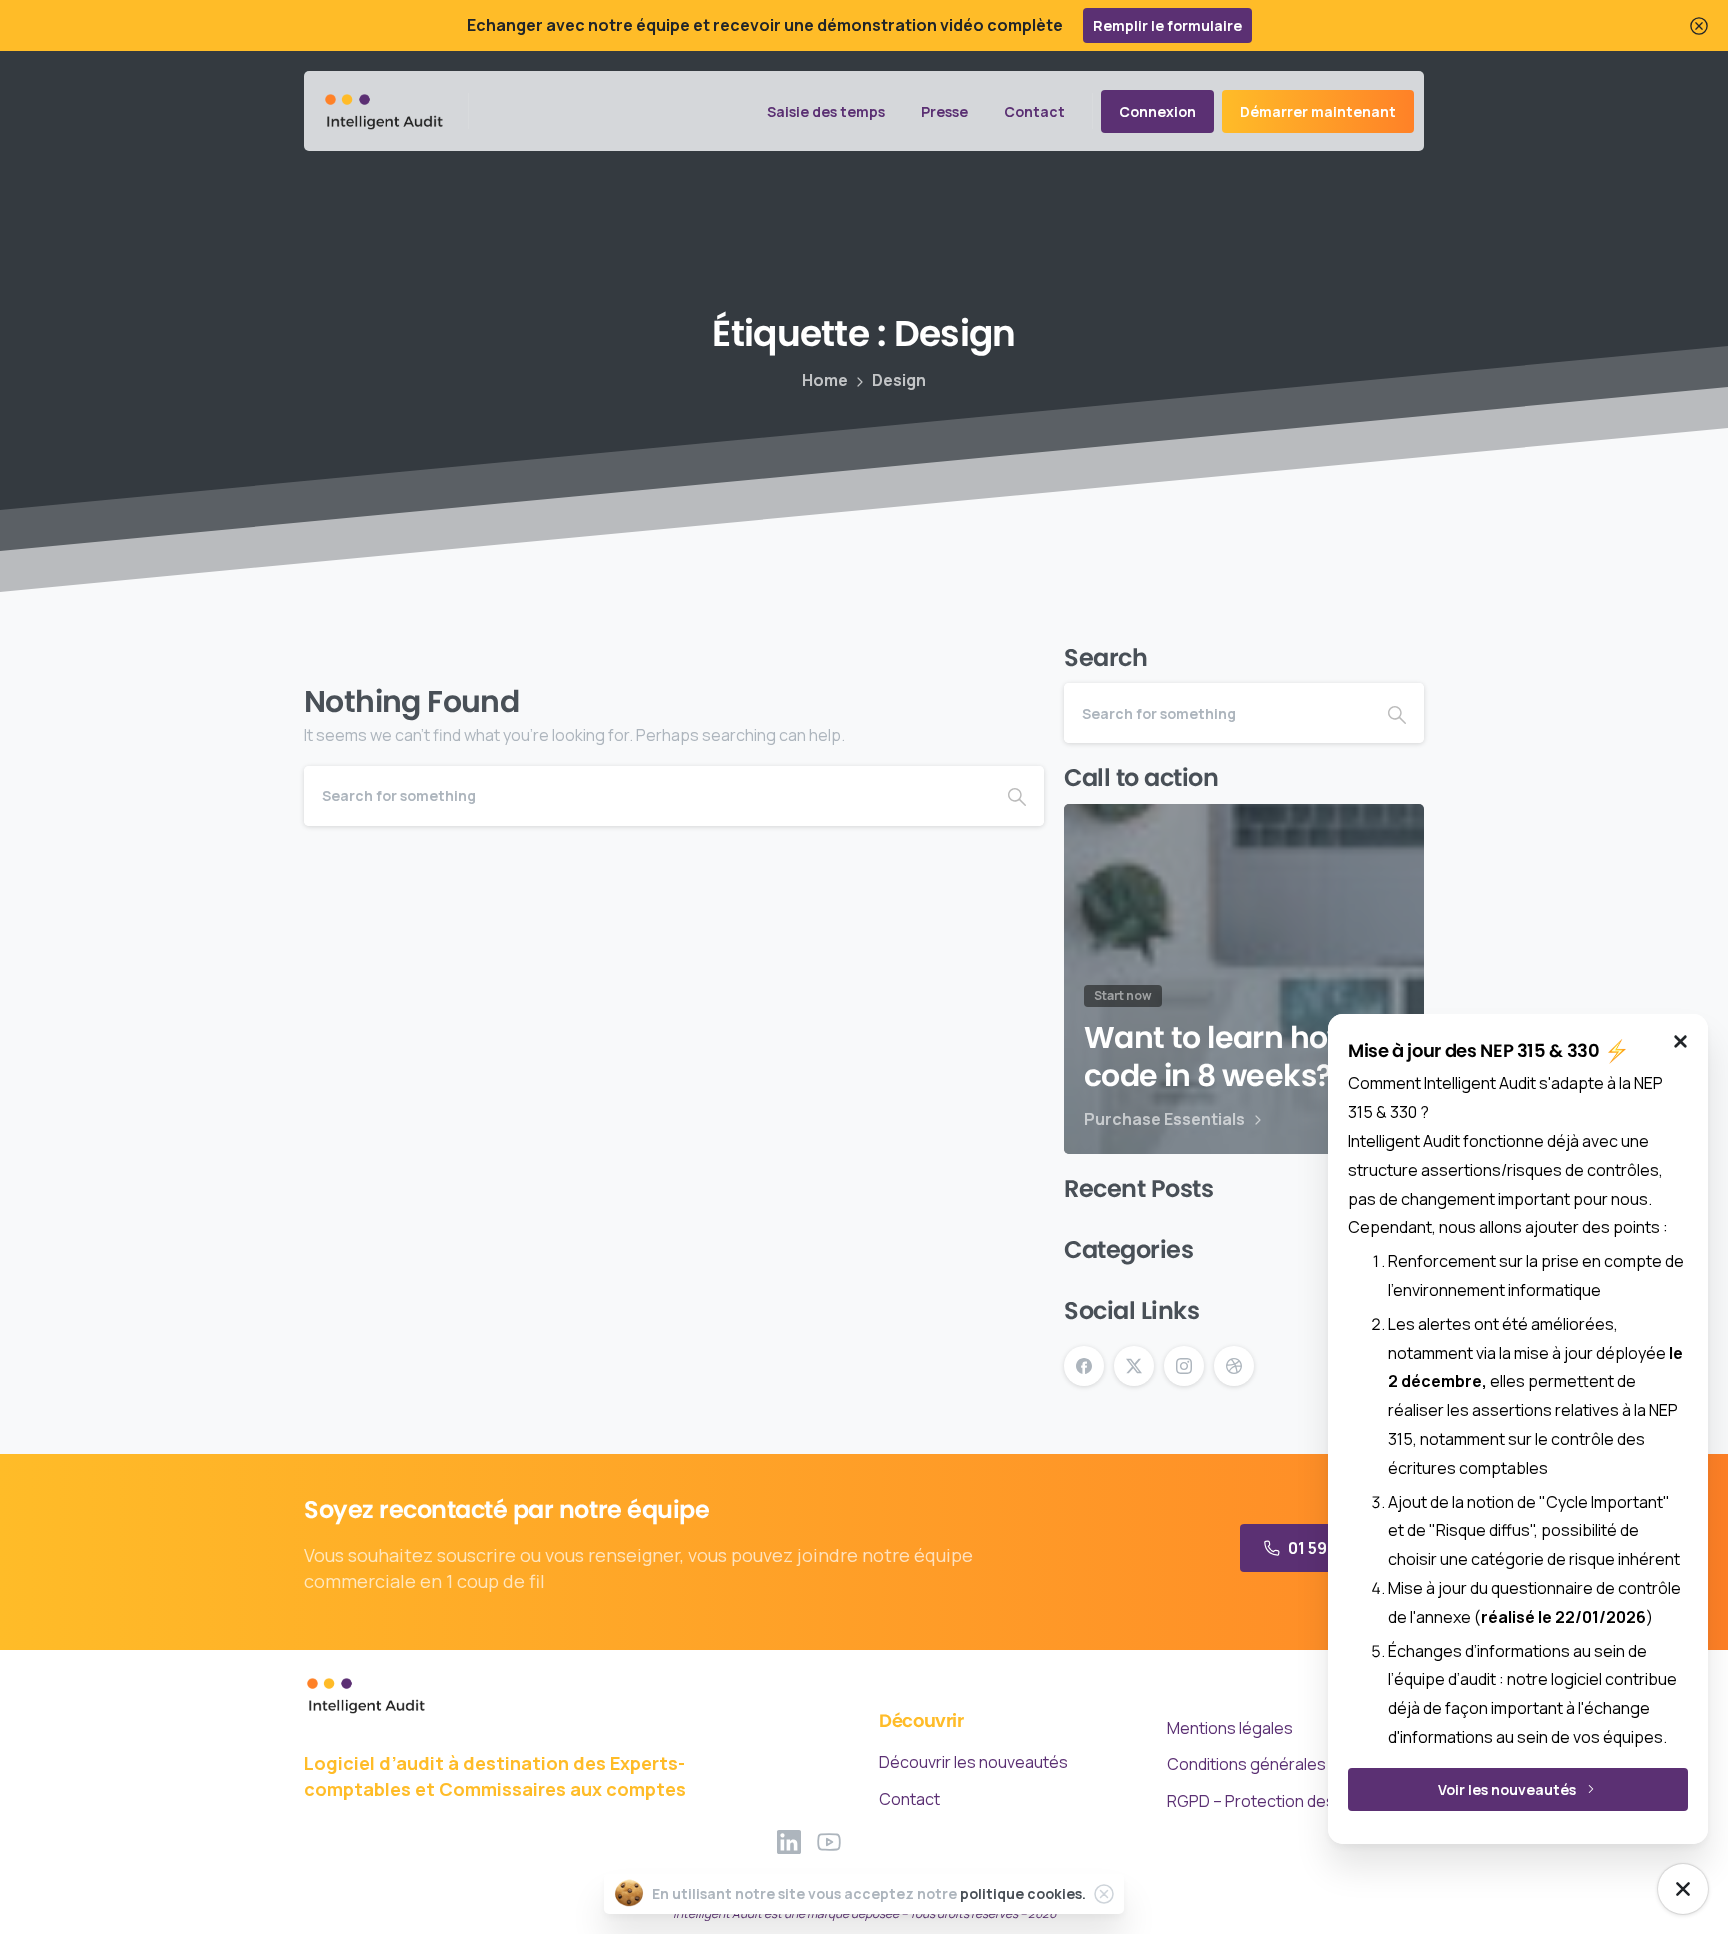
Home (825, 380)
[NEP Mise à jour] (1683, 1889)
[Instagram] (1184, 1366)
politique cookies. (1023, 1893)
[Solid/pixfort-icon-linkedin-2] (789, 1841)
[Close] (1699, 25)
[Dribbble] (1234, 1366)
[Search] (1017, 796)
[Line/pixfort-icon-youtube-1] (829, 1841)
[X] (1134, 1366)
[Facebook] (1084, 1366)
